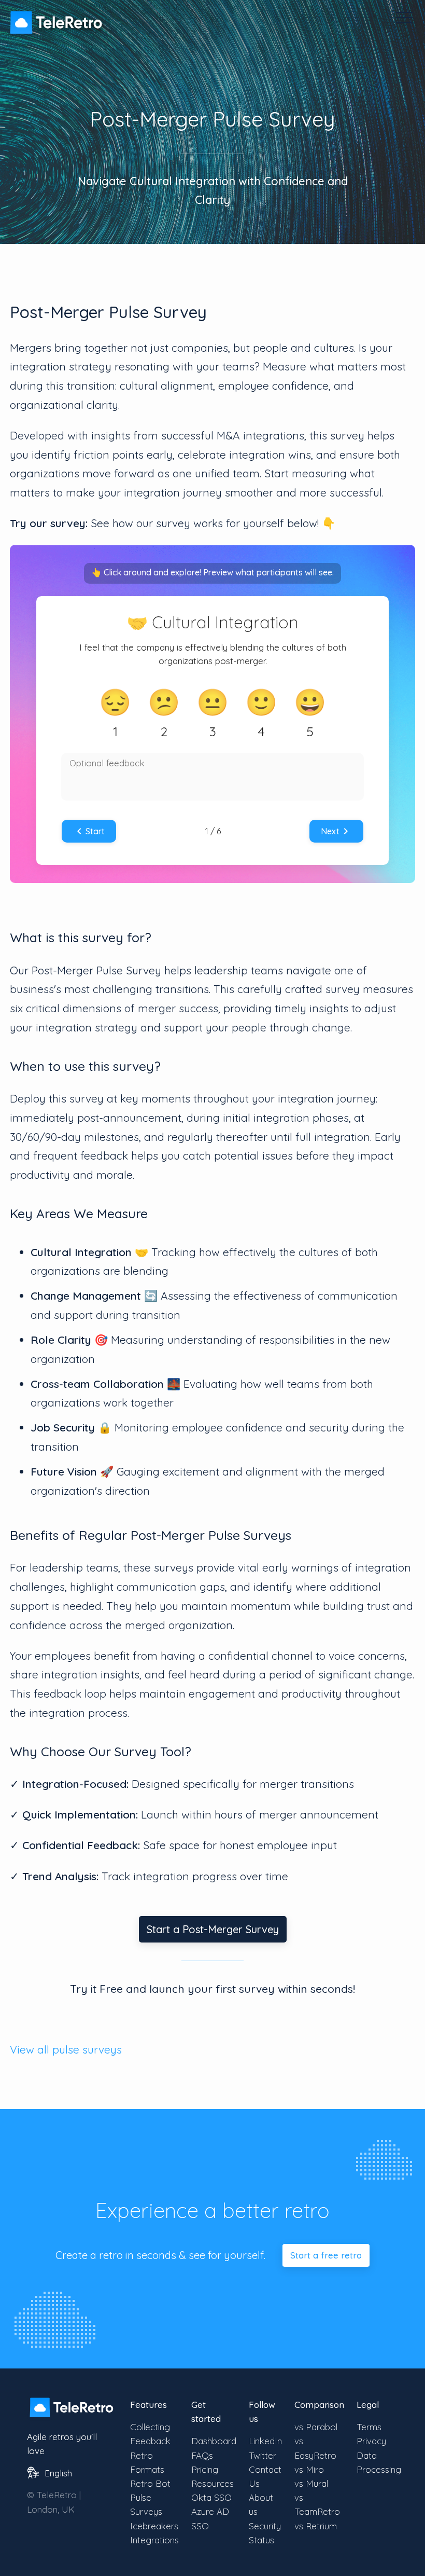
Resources (212, 2483)
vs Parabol (316, 2427)
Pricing (205, 2469)
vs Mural (311, 2483)
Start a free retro (326, 2255)
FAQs (202, 2455)
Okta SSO (211, 2497)
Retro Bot (150, 2483)
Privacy (371, 2441)
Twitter (263, 2455)
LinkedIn (265, 2441)
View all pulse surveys (66, 2049)
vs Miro (309, 2469)
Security (265, 2526)
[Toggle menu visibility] (404, 18)
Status (261, 2540)
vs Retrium (316, 2526)
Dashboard (214, 2441)
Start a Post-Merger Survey (213, 1929)
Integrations (154, 2540)
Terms (369, 2427)
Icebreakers (154, 2526)
